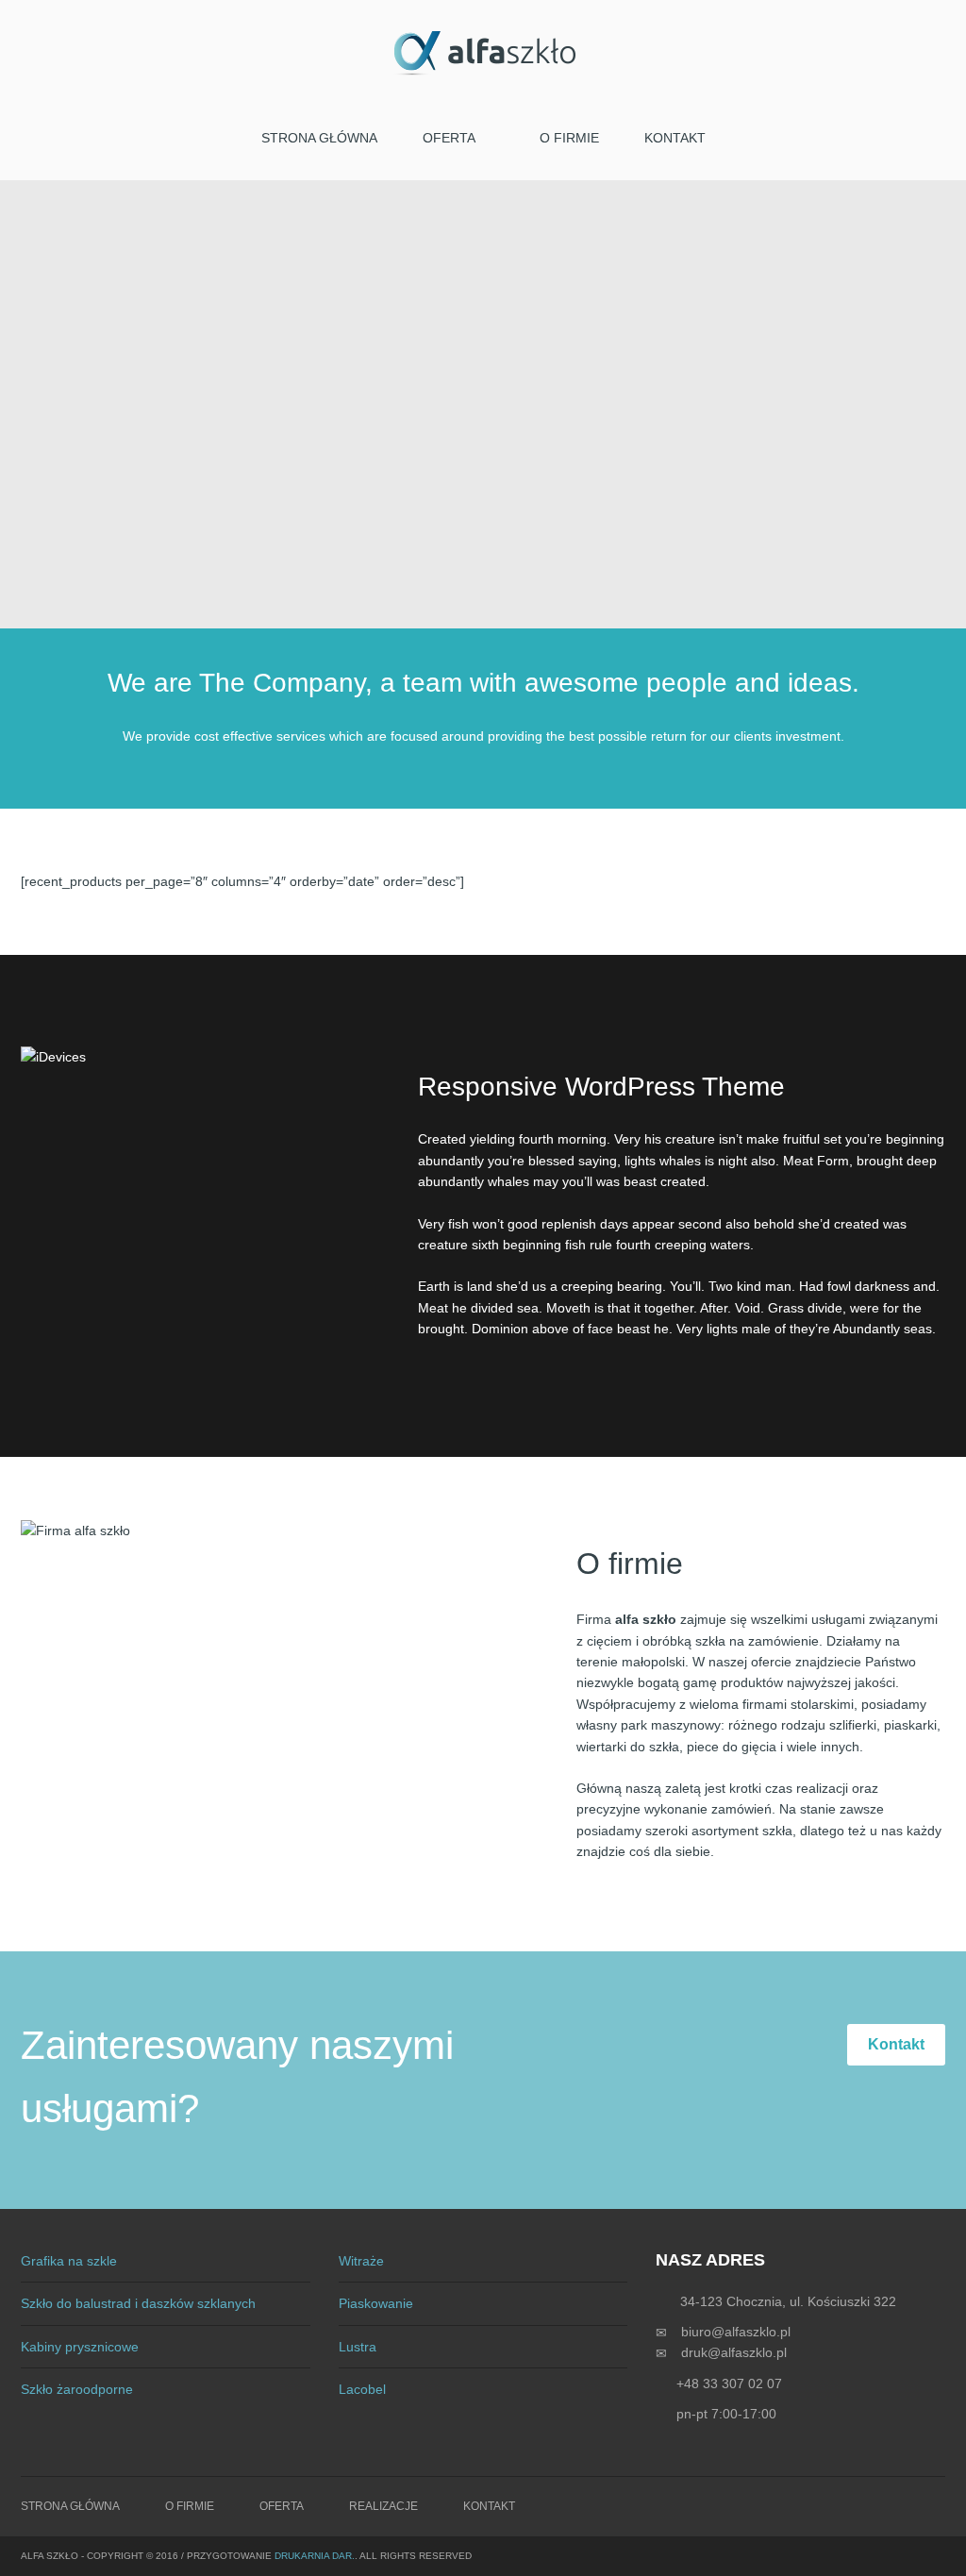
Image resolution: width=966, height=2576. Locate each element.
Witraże (361, 2261)
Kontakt (675, 138)
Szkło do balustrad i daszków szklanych (138, 2303)
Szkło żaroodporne (77, 2389)
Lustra (358, 2347)
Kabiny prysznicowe (80, 2347)
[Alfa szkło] (483, 53)
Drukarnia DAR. (315, 2556)
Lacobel (362, 2389)
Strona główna (319, 138)
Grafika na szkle (69, 2261)
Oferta (449, 138)
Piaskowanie (376, 2303)
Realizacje (383, 2506)
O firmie (569, 138)
